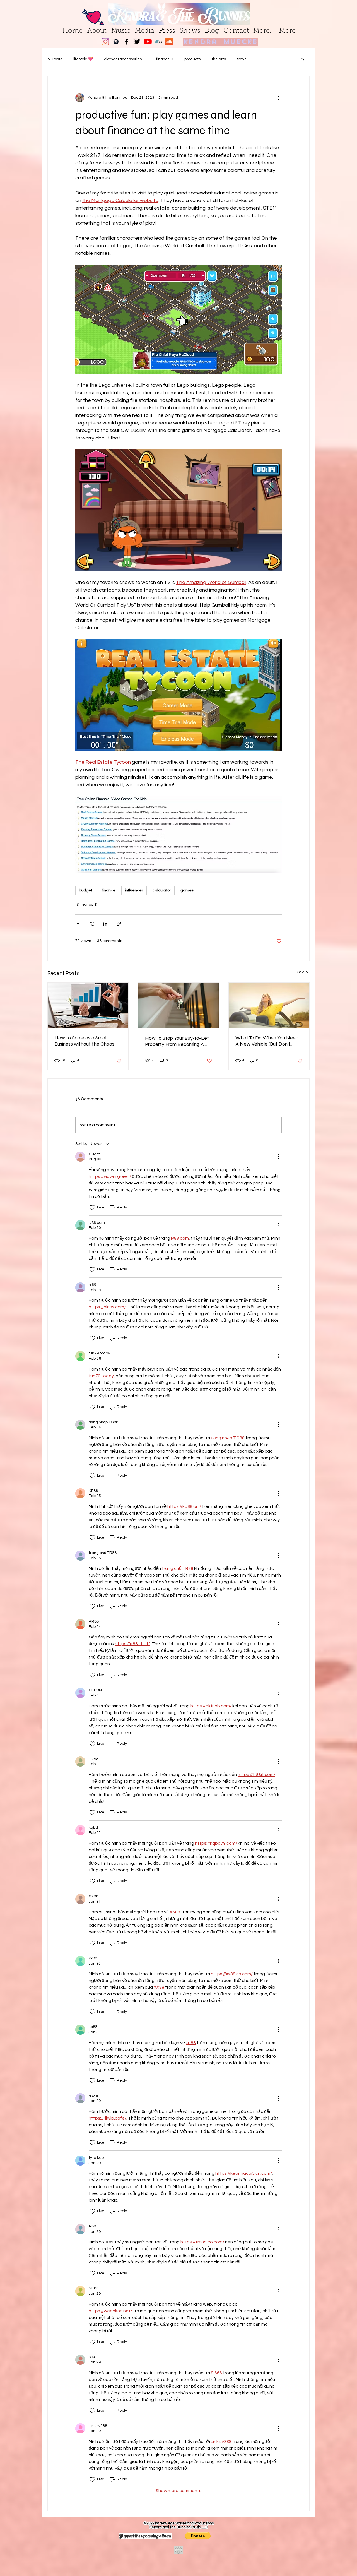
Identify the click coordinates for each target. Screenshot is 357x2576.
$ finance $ (163, 59)
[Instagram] (105, 42)
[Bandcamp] (158, 42)
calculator (162, 890)
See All (303, 972)
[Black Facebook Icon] (127, 42)
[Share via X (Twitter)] (92, 924)
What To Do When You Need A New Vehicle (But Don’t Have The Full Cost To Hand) (267, 1041)
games (187, 890)
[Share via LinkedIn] (105, 924)
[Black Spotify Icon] (116, 42)
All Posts (55, 59)
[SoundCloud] (169, 42)
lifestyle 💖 (83, 59)
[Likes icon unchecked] (92, 1208)
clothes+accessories (123, 59)
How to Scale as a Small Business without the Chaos (84, 1041)
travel (242, 59)
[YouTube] (148, 42)
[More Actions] (278, 1157)
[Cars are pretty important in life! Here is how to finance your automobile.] (269, 1005)
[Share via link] (119, 924)
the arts (219, 59)
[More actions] (278, 98)
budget (86, 890)
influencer (134, 890)
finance (109, 890)
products (192, 59)
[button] (302, 59)
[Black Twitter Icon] (137, 42)
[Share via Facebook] (78, 924)
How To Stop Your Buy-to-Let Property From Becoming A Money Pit (177, 1041)
